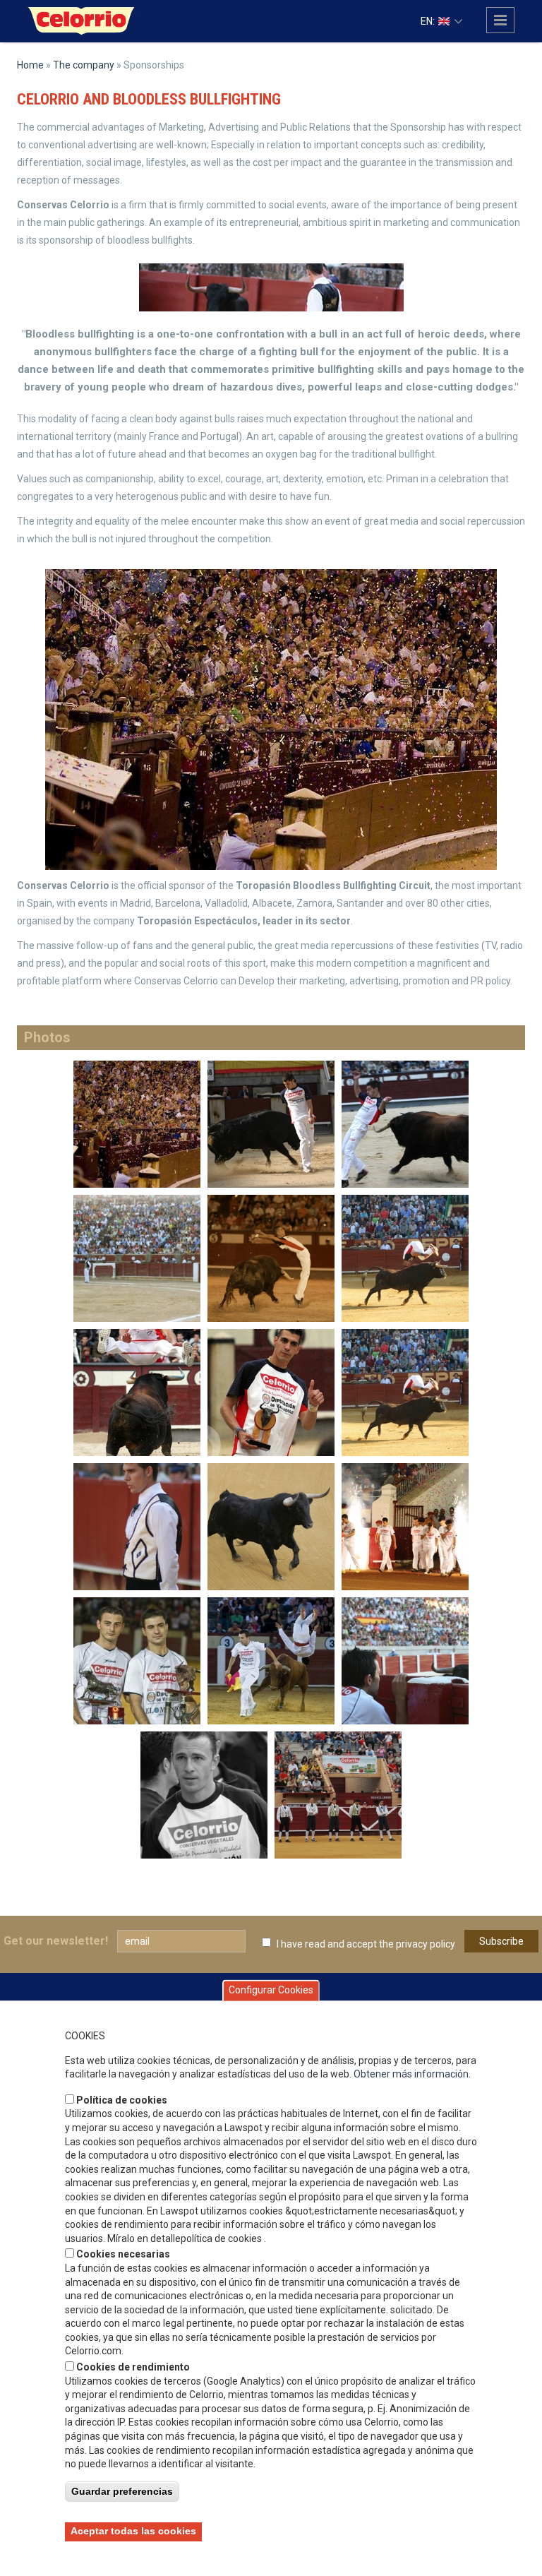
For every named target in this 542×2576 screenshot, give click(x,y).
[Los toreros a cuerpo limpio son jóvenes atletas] (137, 1526)
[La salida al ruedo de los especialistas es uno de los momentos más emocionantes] (405, 1526)
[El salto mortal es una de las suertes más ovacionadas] (405, 1392)
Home (30, 65)
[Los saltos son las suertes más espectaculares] (405, 1258)
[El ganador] (271, 1392)
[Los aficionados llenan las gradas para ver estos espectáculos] (137, 1258)
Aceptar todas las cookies (133, 2531)
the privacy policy (417, 1944)
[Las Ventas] (137, 1123)
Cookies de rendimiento (133, 2367)
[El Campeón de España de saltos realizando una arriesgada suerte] (137, 1392)
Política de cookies (122, 2100)
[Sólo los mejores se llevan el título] (137, 1660)
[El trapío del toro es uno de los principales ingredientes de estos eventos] (271, 1526)
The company (84, 65)
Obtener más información (411, 2074)
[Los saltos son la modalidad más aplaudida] (271, 1660)
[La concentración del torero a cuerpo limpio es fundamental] (405, 1660)
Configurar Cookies (271, 1990)
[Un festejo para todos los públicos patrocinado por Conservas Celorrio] (338, 1794)
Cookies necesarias (123, 2254)
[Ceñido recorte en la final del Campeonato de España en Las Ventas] (271, 1258)
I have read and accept (366, 1944)
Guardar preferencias (122, 2491)
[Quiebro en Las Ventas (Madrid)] (271, 1123)
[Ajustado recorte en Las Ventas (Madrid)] (405, 1123)
